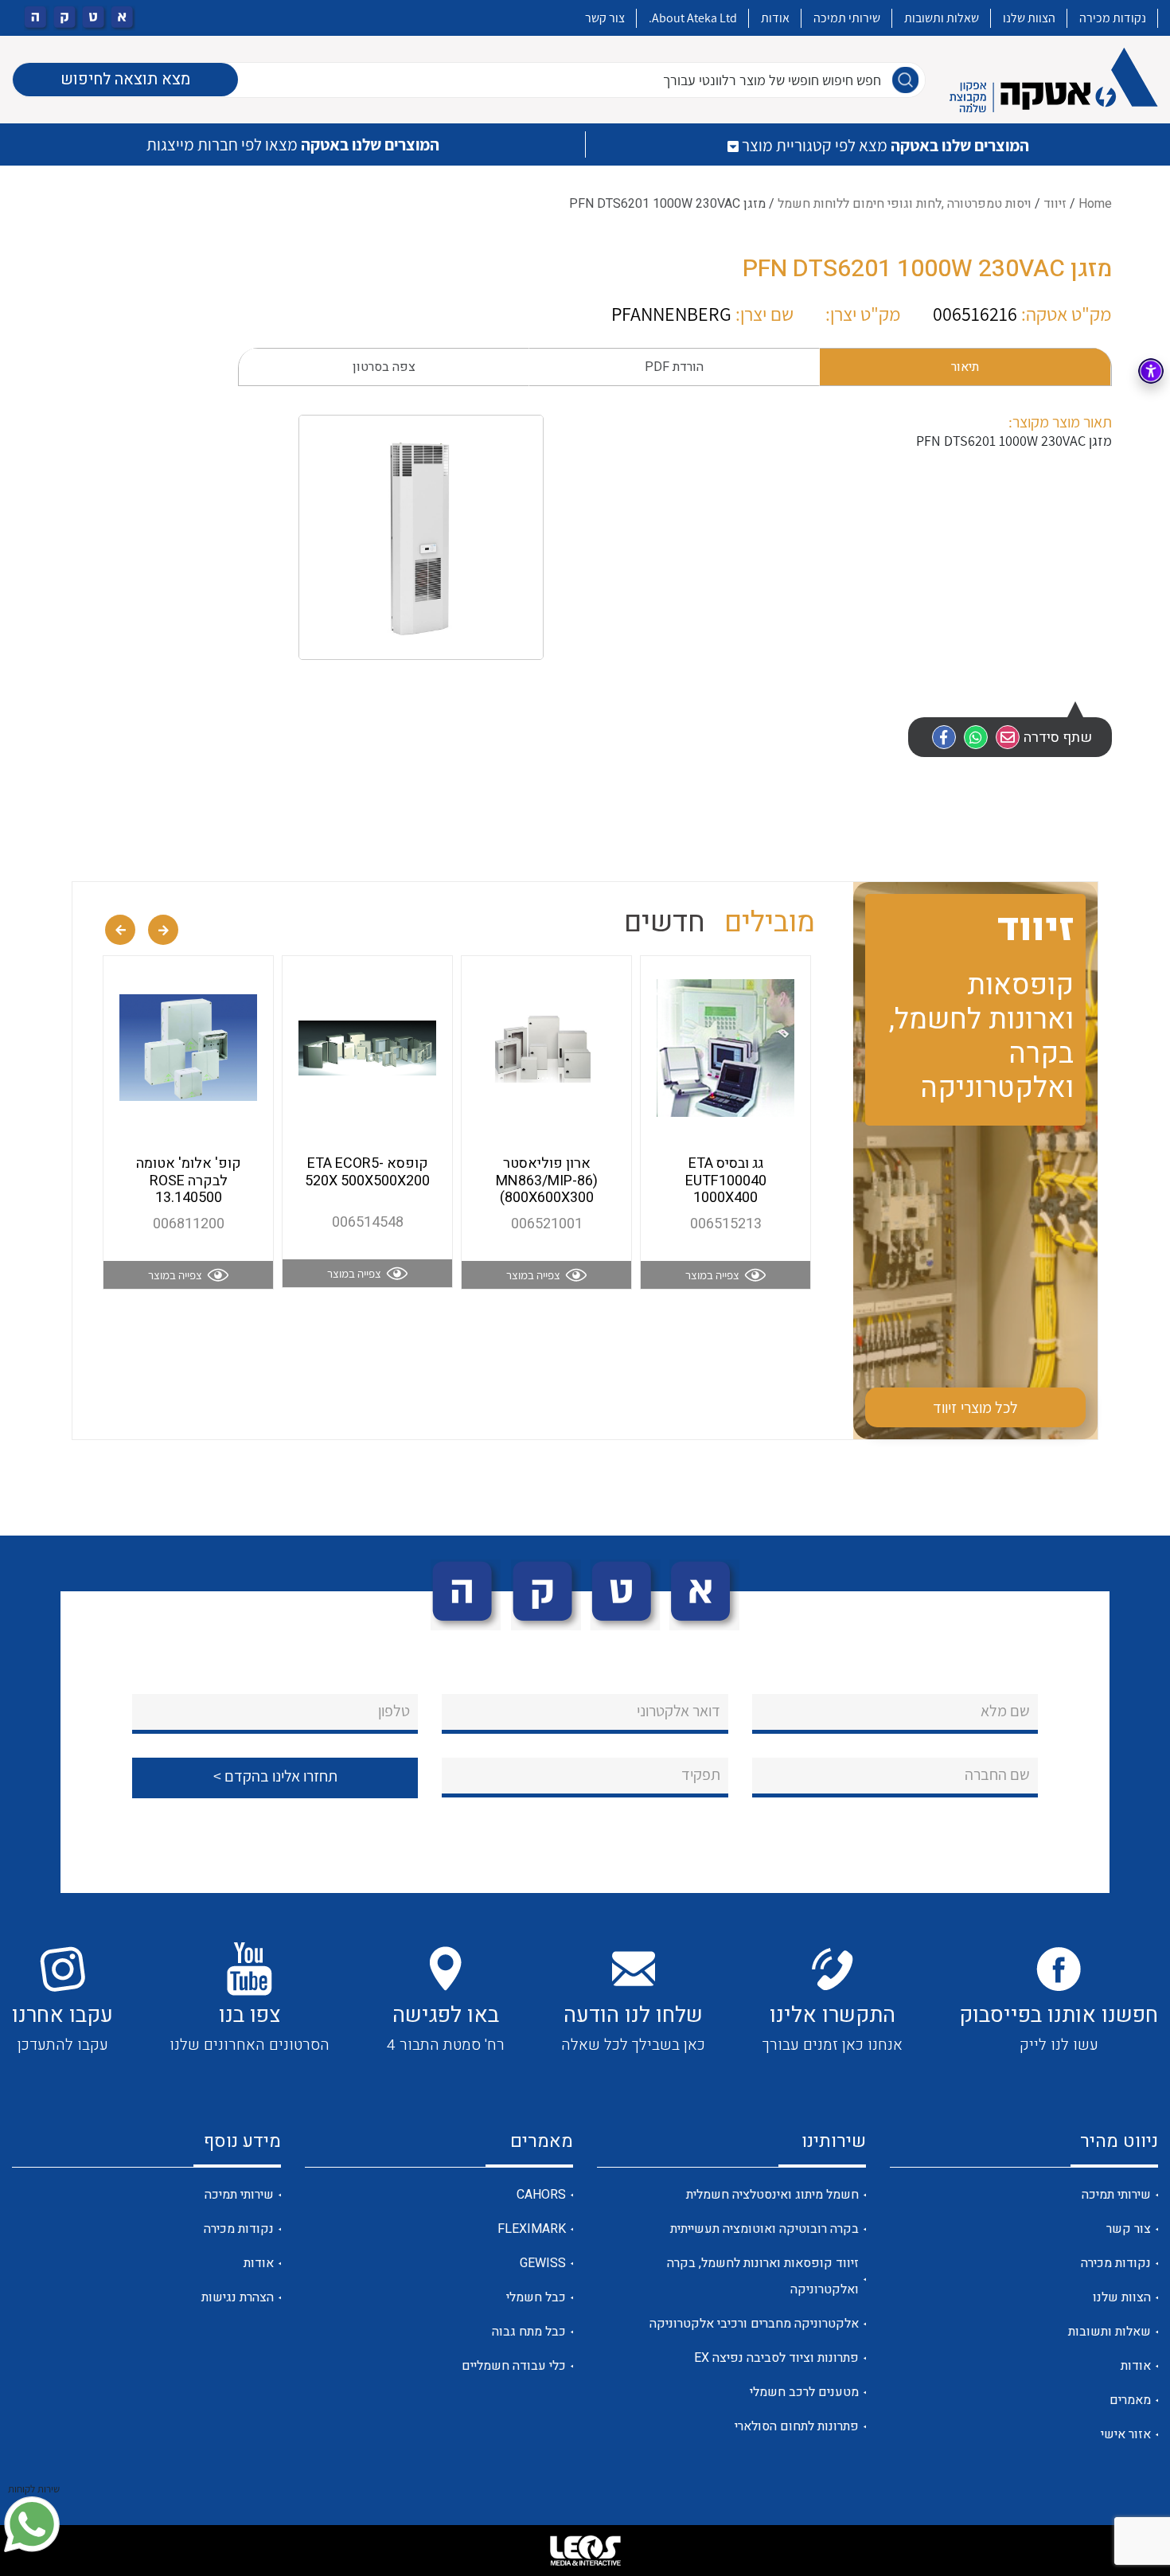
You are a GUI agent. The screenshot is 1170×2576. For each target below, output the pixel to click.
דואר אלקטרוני (679, 1711)
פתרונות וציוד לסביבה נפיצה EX (776, 2358)
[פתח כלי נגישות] (1151, 371)
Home (1095, 204)
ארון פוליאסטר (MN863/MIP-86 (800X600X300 (547, 1181)
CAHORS (541, 2195)
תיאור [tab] (965, 367)
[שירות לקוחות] (32, 2524)
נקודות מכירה (1113, 18)
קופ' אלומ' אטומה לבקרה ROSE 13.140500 (189, 1181)
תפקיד (701, 1774)
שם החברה (997, 1774)
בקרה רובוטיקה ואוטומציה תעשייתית (764, 2229)
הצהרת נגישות (238, 2297)
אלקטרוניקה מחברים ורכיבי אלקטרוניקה (754, 2324)
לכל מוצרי (976, 1407)
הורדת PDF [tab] (674, 367)
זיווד (1055, 204)
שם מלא (1005, 1711)
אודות (775, 18)
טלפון (394, 1711)
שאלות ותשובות (942, 18)
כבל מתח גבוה (529, 2332)
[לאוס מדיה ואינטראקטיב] (585, 2551)
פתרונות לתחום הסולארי (797, 2426)
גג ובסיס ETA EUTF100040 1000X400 (726, 1181)
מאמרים (1130, 2400)
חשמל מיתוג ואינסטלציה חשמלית (772, 2195)
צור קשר (605, 18)
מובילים (770, 922)
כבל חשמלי (536, 2297)
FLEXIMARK (532, 2229)
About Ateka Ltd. (693, 18)
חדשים (665, 922)
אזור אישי (1126, 2434)
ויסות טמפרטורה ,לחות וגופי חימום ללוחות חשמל (905, 204)
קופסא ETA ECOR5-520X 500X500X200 (367, 1172)
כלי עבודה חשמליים (514, 2366)
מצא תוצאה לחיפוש (125, 79)
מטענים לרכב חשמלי (804, 2392)
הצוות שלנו (1029, 18)
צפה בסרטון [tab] (384, 367)
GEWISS (543, 2263)
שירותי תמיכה (847, 18)
